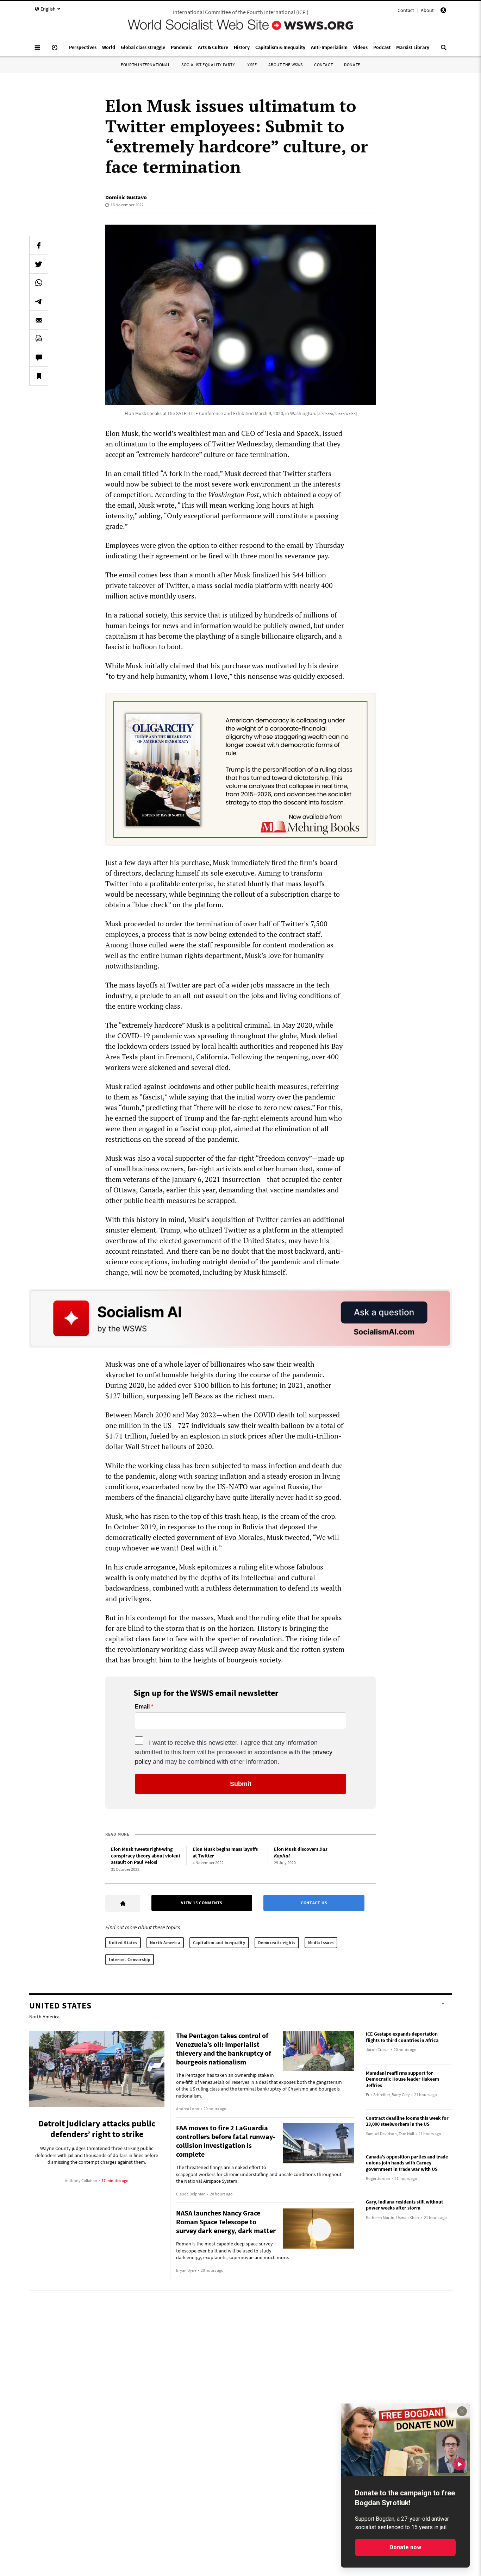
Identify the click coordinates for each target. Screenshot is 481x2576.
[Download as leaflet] (39, 339)
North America (165, 1942)
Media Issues (321, 1942)
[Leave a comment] (39, 357)
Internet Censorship (130, 1959)
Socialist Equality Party (208, 65)
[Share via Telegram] (39, 301)
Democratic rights (277, 1942)
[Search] (444, 50)
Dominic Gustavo (126, 197)
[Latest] (55, 50)
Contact (406, 10)
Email (142, 1707)
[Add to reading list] (39, 376)
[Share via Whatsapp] (39, 283)
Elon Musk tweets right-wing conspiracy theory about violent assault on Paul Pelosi (146, 1856)
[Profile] (443, 11)
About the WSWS (286, 65)
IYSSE (252, 65)
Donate (352, 65)
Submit (241, 1784)
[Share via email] (39, 320)
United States (123, 1942)
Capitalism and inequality (219, 1942)
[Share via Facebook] (39, 245)
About (427, 10)
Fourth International (145, 65)
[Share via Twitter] (39, 264)
